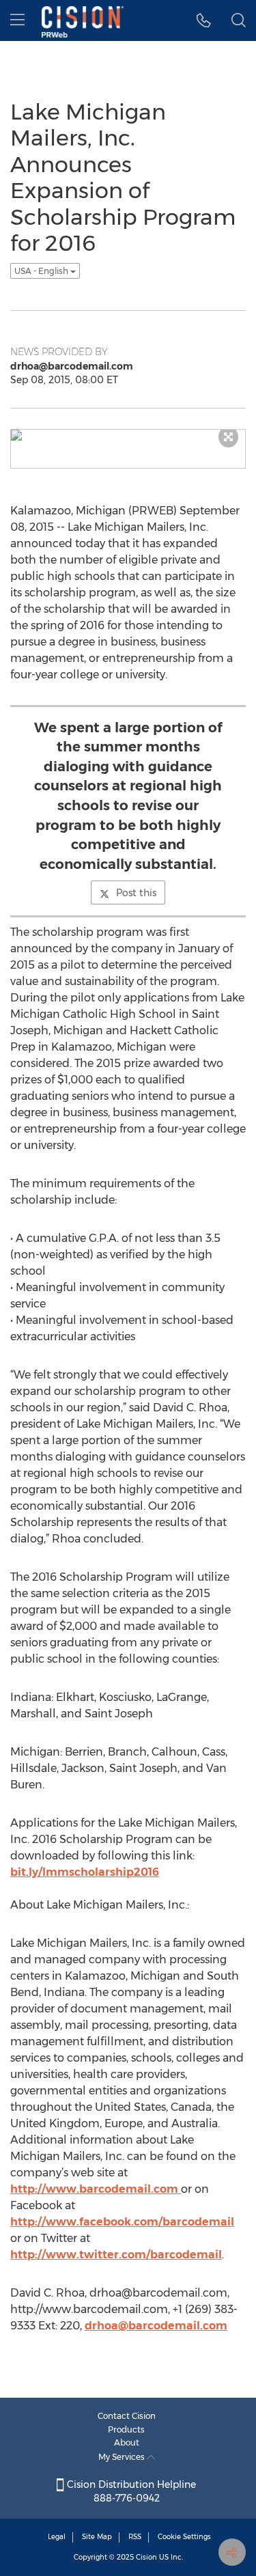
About (127, 2442)
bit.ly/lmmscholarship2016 (85, 1872)
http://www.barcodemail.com (96, 2189)
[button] (204, 20)
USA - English (42, 271)
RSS (135, 2537)
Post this (136, 893)
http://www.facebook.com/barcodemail (122, 2222)
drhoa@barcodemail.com (156, 2326)
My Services (123, 2457)
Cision (146, 2557)
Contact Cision (127, 2416)
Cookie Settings (184, 2537)
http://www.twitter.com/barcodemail (116, 2255)
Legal (57, 2537)
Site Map (97, 2537)
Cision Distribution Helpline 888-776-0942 (130, 2491)
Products (126, 2429)
